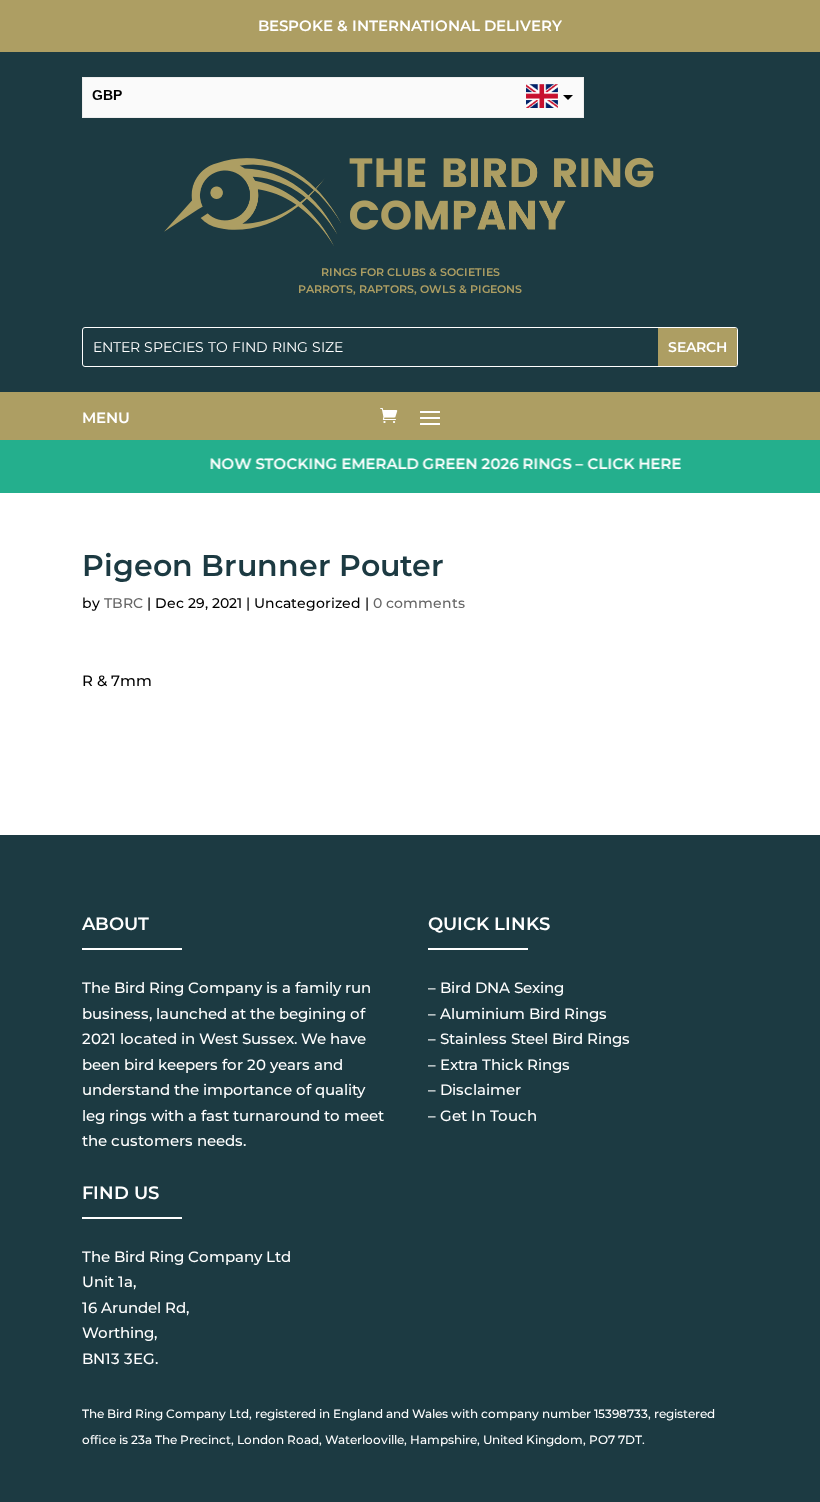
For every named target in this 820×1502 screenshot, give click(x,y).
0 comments (419, 603)
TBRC (123, 603)
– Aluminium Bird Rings (517, 1013)
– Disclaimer (474, 1089)
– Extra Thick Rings (499, 1064)
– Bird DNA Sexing (496, 987)
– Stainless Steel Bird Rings (529, 1038)
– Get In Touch (482, 1115)
